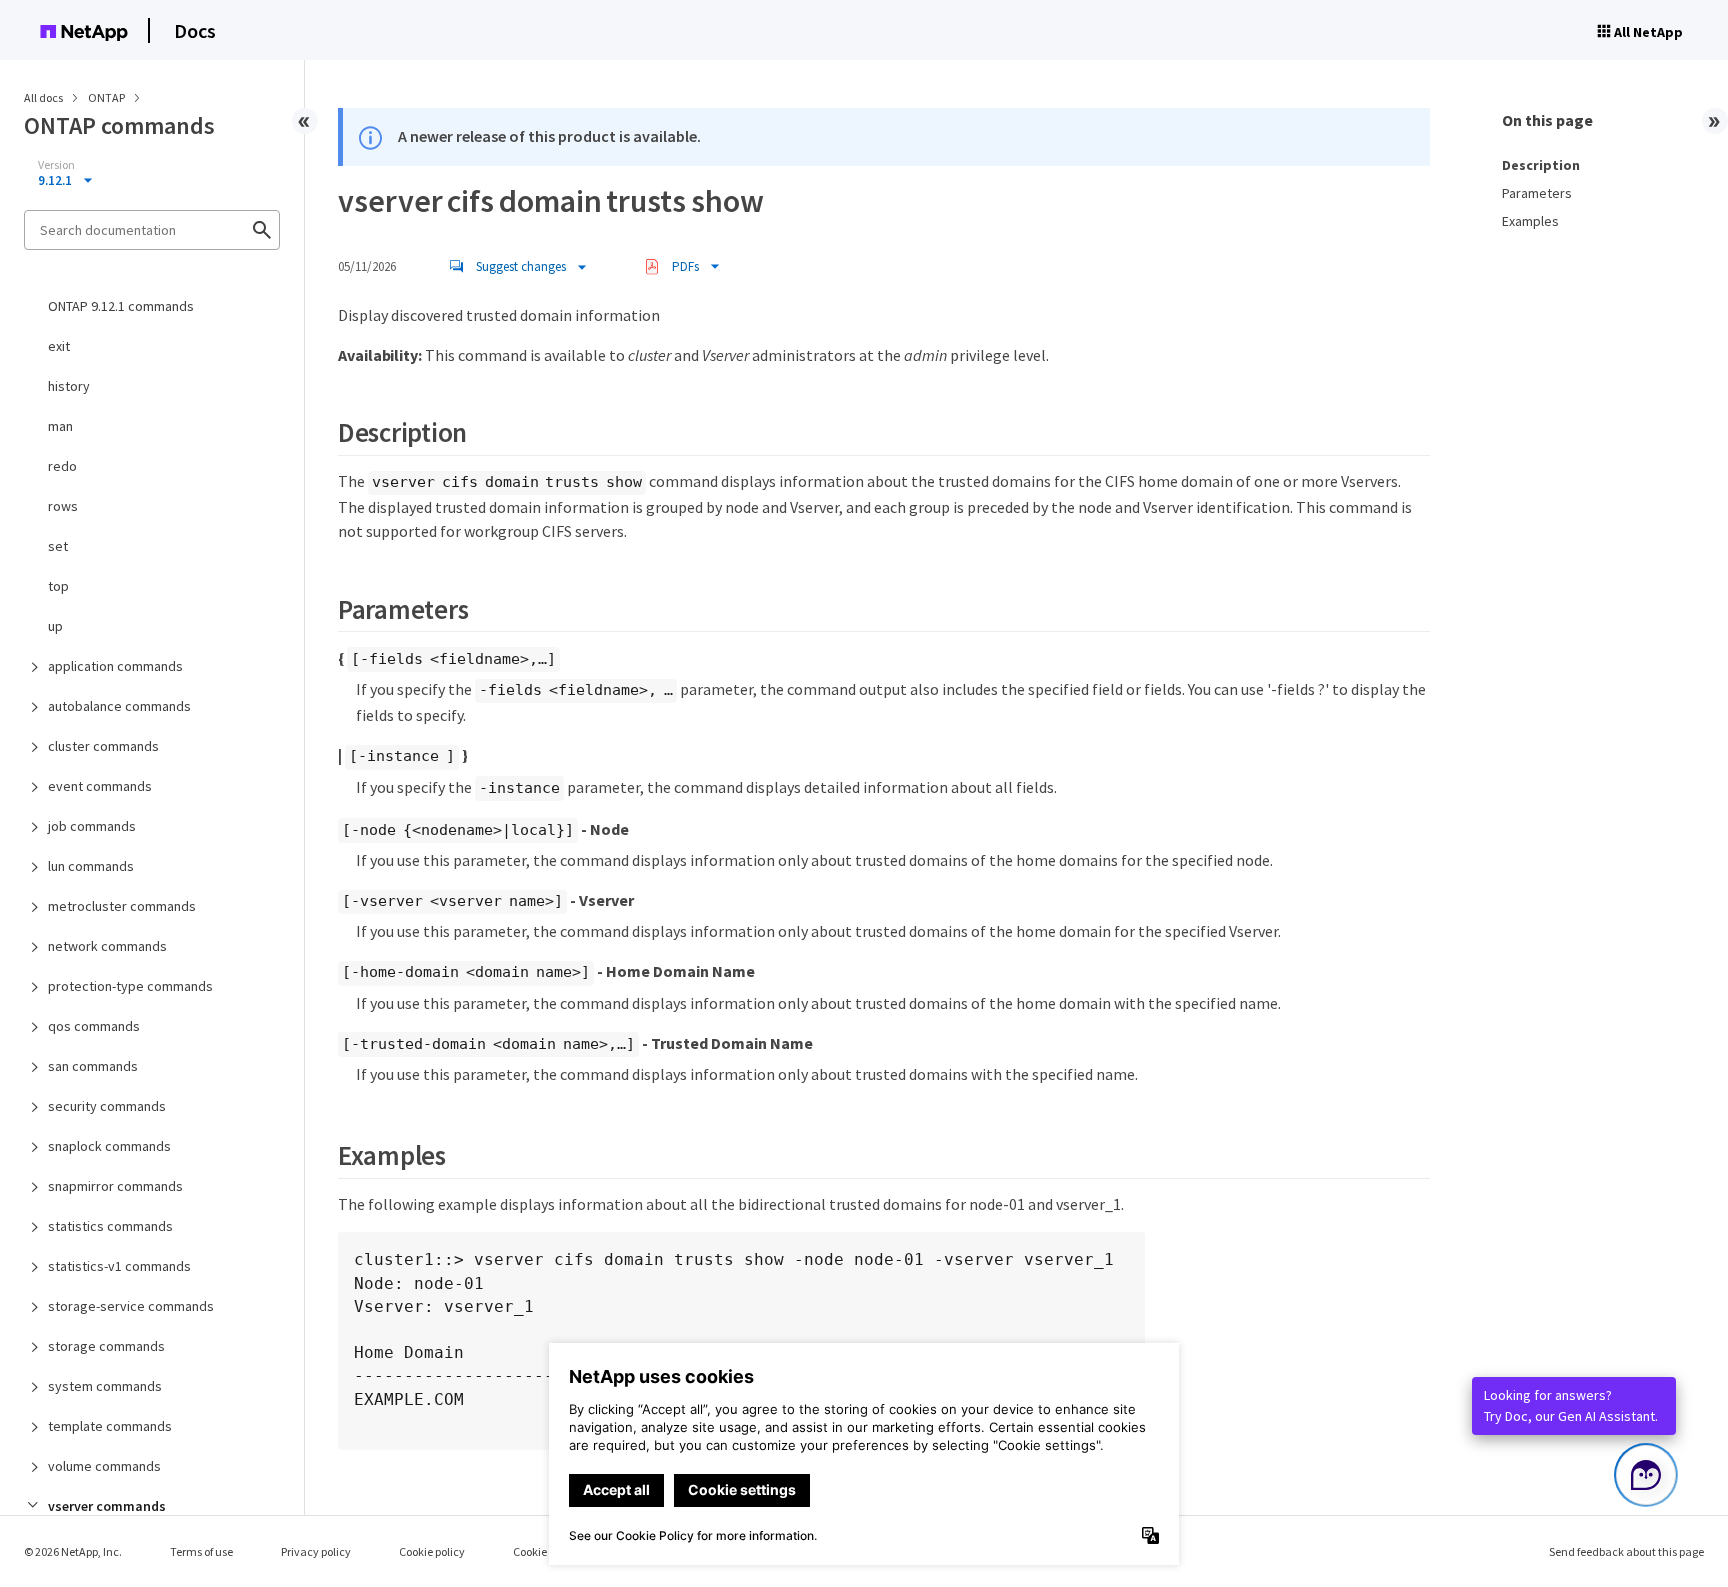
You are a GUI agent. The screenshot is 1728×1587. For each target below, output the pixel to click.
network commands (107, 946)
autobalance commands (119, 706)
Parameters (1537, 193)
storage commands (106, 1346)
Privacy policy (316, 1551)
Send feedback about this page (1626, 1551)
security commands (107, 1106)
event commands (100, 786)
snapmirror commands (115, 1186)
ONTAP (107, 97)
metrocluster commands (122, 906)
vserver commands (107, 1506)
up (55, 626)
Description (1541, 165)
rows (63, 506)
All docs (43, 97)
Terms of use (201, 1551)
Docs (195, 30)
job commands (92, 826)
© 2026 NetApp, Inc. (73, 1551)
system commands (105, 1386)
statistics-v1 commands (119, 1266)
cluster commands (103, 746)
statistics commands (110, 1226)
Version (56, 165)
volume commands (104, 1466)
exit (59, 346)
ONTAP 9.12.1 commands (121, 306)
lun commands (91, 866)
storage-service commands (131, 1306)
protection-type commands (130, 986)
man (60, 426)
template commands (110, 1426)
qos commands (94, 1026)
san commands (93, 1066)
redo (62, 466)
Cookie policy (432, 1551)
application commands (115, 666)
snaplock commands (109, 1146)
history (69, 386)
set (58, 546)
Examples (1530, 221)
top (58, 586)
